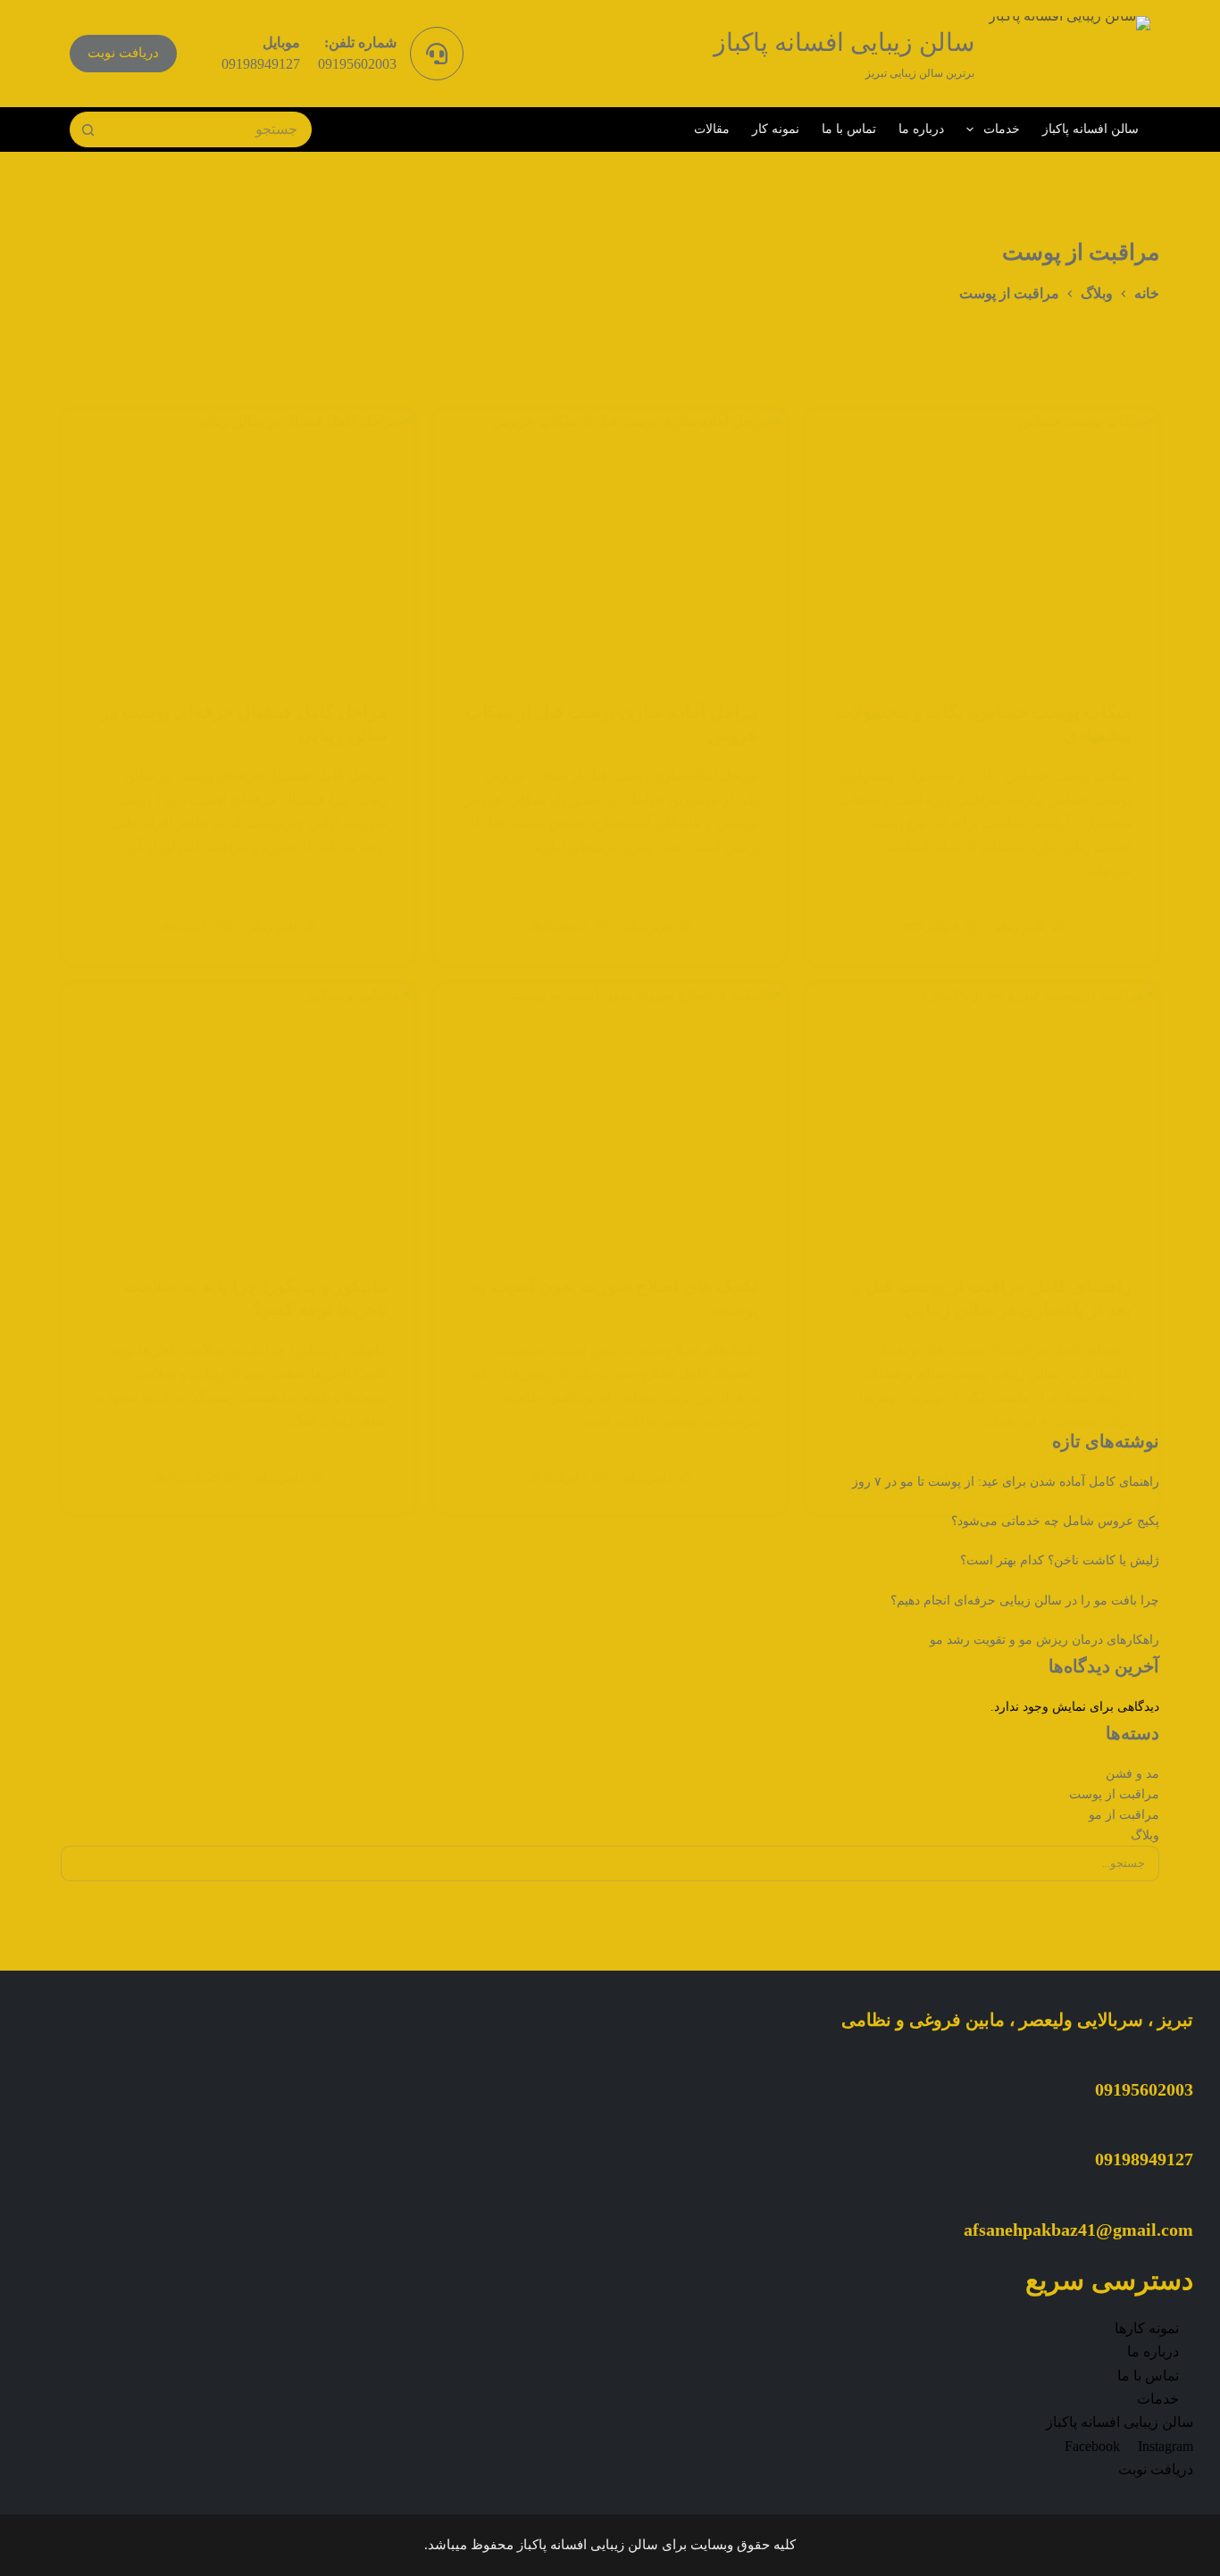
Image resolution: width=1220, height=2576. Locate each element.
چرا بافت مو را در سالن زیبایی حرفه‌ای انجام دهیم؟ (1025, 1601)
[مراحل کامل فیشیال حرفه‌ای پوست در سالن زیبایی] (238, 542)
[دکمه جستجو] (88, 129)
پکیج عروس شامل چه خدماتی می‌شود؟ (1055, 1521)
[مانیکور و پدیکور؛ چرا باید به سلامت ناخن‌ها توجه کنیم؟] (238, 1115)
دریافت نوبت (123, 53)
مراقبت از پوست (1114, 1794)
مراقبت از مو (1124, 1815)
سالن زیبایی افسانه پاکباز (844, 42)
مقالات (712, 129)
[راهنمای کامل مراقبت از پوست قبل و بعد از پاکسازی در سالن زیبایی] (982, 1115)
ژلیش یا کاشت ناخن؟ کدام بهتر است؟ (1060, 1560)
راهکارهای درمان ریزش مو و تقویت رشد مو (1045, 1640)
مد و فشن (1132, 1774)
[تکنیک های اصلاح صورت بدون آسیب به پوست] (610, 1115)
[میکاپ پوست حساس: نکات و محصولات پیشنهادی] (982, 542)
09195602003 (357, 64)
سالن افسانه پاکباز (1090, 129)
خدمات (1002, 129)
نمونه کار (776, 129)
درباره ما (921, 129)
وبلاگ (1145, 1835)
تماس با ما (849, 129)
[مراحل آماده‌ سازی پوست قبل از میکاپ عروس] (610, 542)
